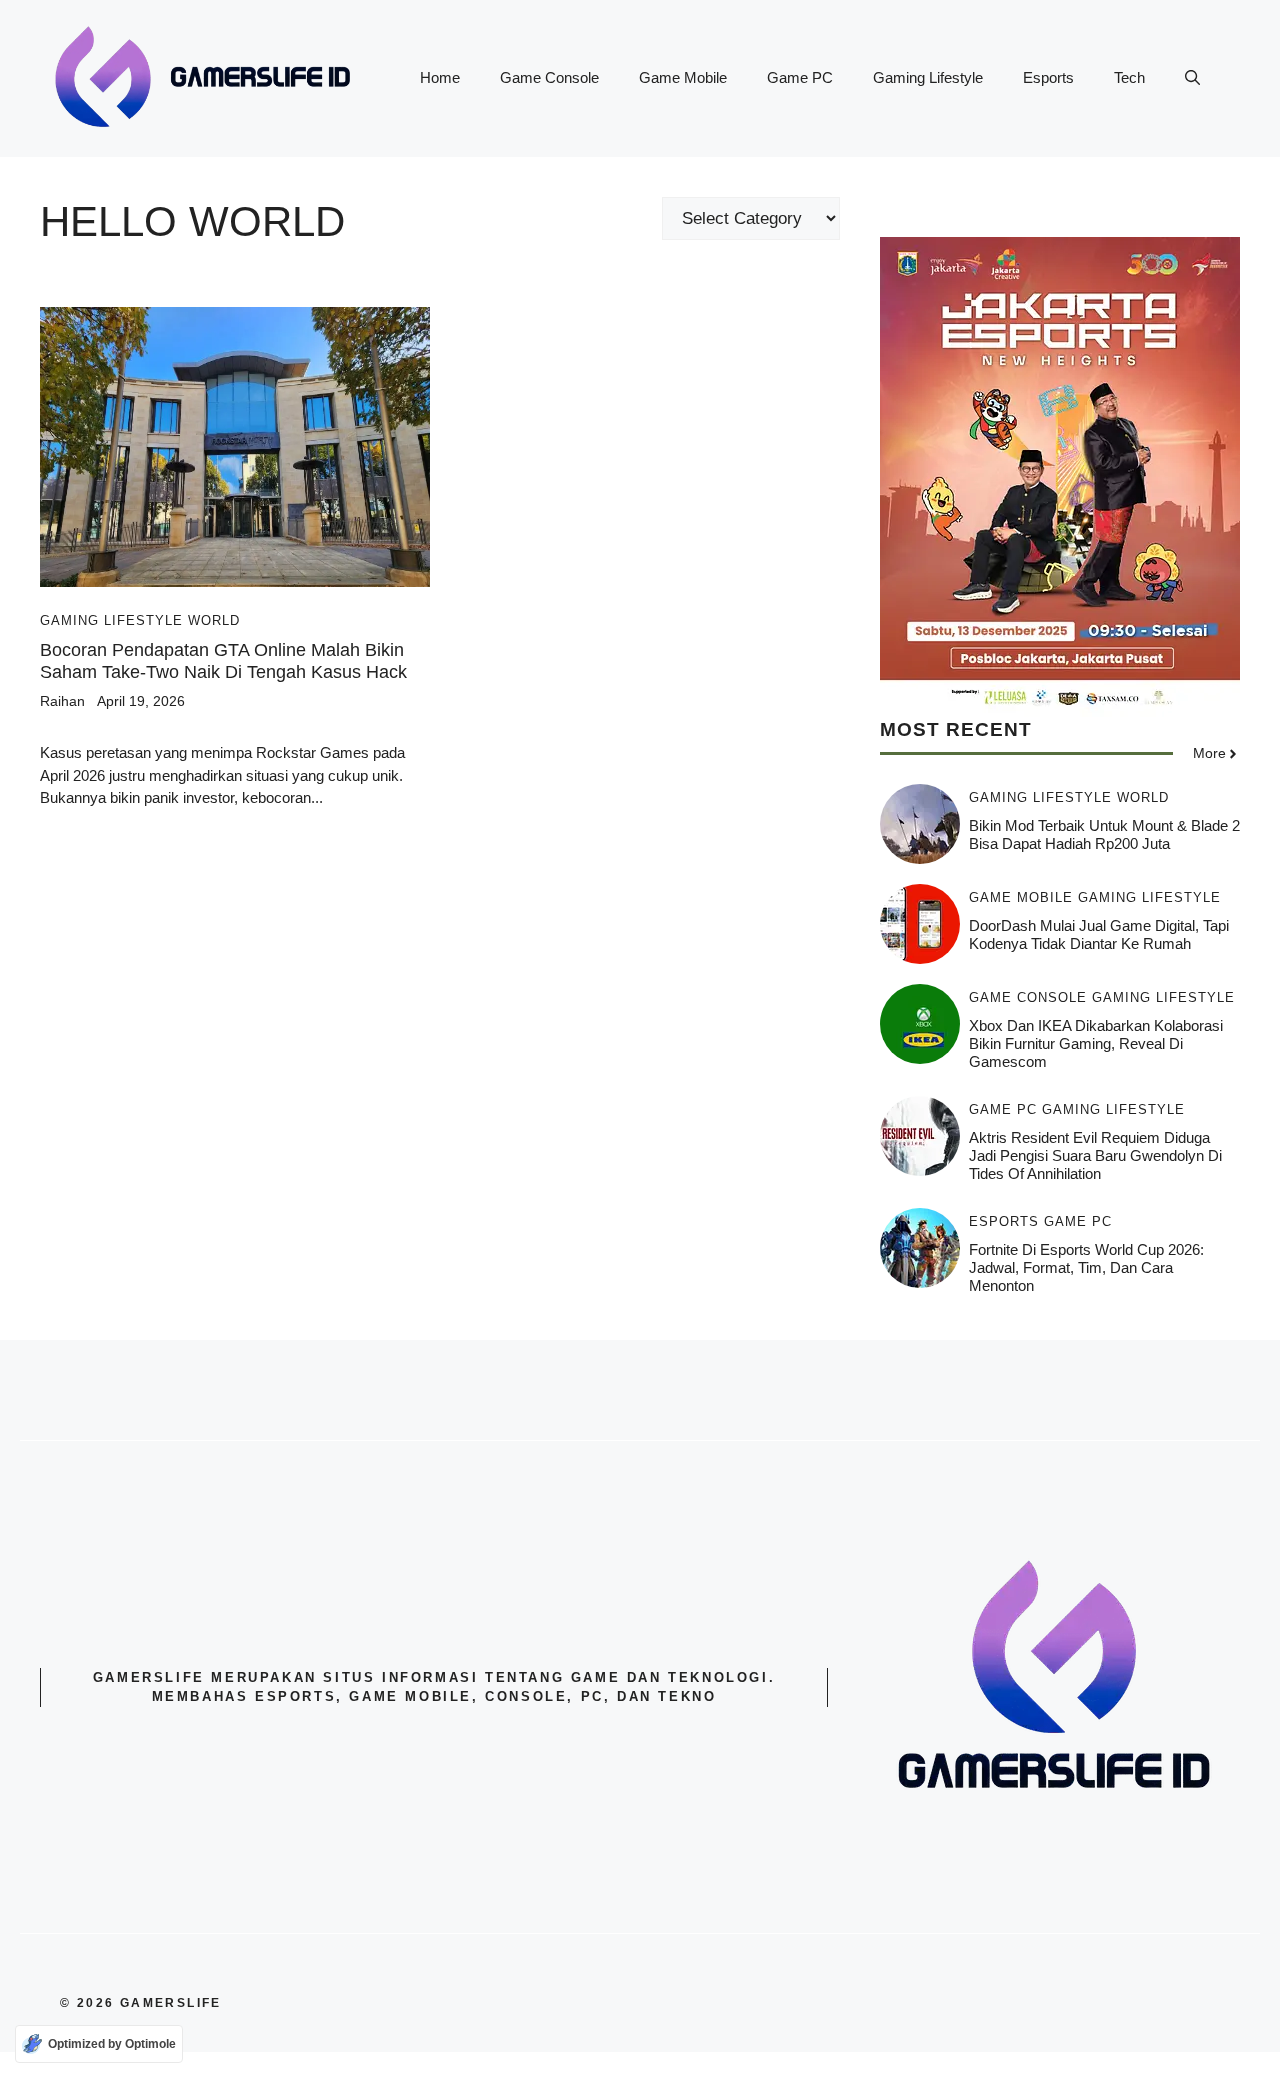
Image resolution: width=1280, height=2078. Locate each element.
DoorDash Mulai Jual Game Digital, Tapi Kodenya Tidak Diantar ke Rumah (1099, 934)
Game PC (800, 77)
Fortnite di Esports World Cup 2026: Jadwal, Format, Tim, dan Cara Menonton (1086, 1267)
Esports (1048, 77)
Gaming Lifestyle (928, 77)
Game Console (549, 77)
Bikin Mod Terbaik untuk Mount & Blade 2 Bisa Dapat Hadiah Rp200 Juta (1104, 834)
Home (440, 77)
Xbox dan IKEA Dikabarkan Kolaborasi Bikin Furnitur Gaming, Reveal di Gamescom (1096, 1043)
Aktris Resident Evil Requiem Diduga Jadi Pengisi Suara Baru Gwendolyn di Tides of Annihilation (1095, 1155)
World (214, 620)
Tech (1129, 77)
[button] (1192, 78)
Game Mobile (683, 77)
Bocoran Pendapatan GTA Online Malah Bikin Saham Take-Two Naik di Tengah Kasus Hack (223, 661)
